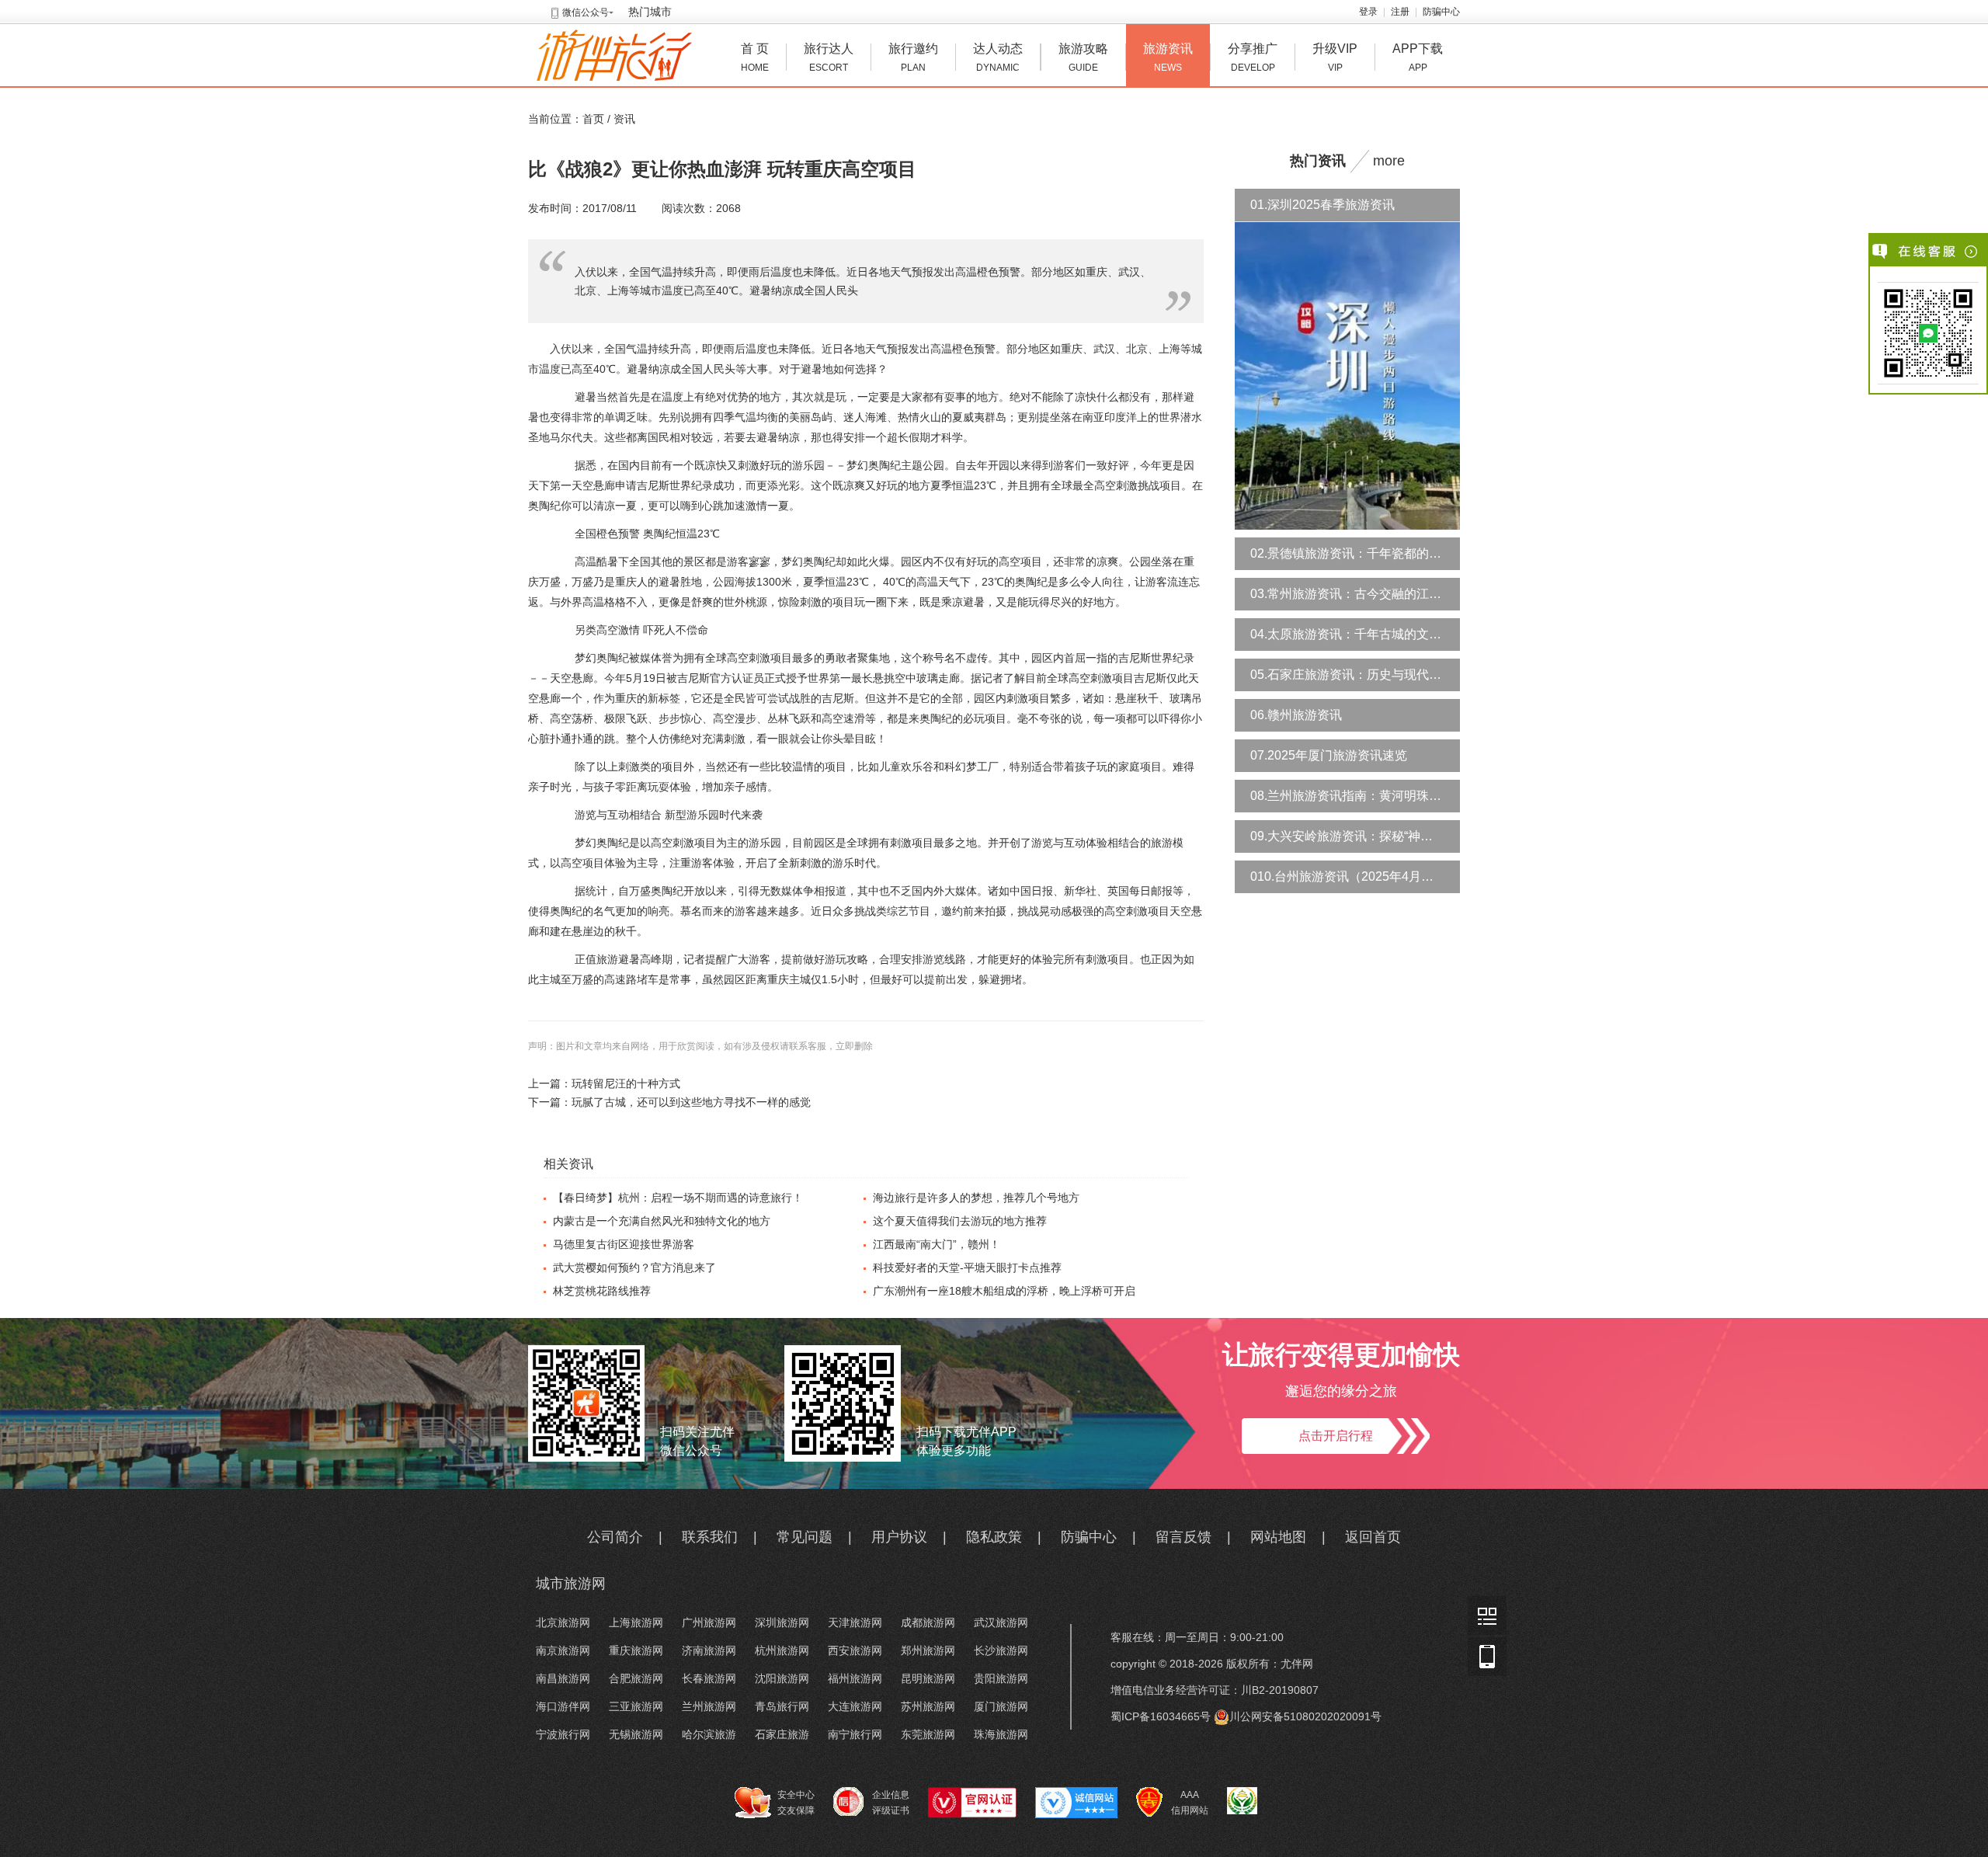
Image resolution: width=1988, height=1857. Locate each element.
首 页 (755, 57)
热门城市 (650, 12)
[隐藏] (1972, 252)
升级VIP (1335, 57)
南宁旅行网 (855, 1734)
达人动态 (998, 57)
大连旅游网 (855, 1706)
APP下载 (1418, 57)
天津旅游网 (855, 1622)
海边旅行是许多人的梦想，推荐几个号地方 (976, 1198)
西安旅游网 (855, 1650)
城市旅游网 (571, 1584)
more (1389, 161)
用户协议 (899, 1537)
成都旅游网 (928, 1622)
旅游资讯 (1168, 57)
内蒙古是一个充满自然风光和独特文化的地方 (662, 1221)
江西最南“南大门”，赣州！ (937, 1244)
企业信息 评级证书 (891, 1803)
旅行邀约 (913, 57)
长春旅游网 (709, 1678)
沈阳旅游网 (782, 1678)
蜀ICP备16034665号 (1161, 1716)
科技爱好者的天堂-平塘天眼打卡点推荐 (967, 1268)
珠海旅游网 (1001, 1734)
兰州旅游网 (709, 1706)
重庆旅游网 (636, 1650)
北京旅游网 (563, 1622)
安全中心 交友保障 (796, 1803)
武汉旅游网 (1001, 1622)
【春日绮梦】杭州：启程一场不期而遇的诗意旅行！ (678, 1198)
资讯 (624, 119)
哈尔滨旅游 (709, 1734)
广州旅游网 (709, 1622)
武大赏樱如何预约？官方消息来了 (634, 1268)
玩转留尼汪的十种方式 (626, 1083)
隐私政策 (994, 1537)
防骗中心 (1441, 12)
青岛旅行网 (782, 1706)
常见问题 (805, 1537)
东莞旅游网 (928, 1734)
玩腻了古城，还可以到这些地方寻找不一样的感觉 (691, 1102)
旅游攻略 (1083, 57)
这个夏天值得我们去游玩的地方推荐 (960, 1221)
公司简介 (615, 1537)
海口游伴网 (563, 1706)
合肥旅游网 (636, 1678)
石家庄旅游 (782, 1734)
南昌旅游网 (563, 1678)
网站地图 (1278, 1537)
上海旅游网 (636, 1622)
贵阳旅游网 (1001, 1678)
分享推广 (1253, 57)
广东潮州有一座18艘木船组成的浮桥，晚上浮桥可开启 (1004, 1291)
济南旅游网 (709, 1650)
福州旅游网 (855, 1678)
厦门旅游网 (1001, 1706)
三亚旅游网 (636, 1706)
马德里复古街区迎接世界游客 (624, 1244)
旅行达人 (829, 57)
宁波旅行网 (563, 1734)
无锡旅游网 (636, 1734)
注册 (1400, 12)
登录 (1368, 12)
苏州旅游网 (928, 1706)
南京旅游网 (563, 1650)
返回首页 (1373, 1537)
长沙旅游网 (1001, 1650)
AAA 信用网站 (1190, 1803)
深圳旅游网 (782, 1622)
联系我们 (710, 1537)
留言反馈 (1183, 1537)
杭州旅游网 (782, 1650)
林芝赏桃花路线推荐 (602, 1291)
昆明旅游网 (928, 1678)
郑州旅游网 (928, 1650)
